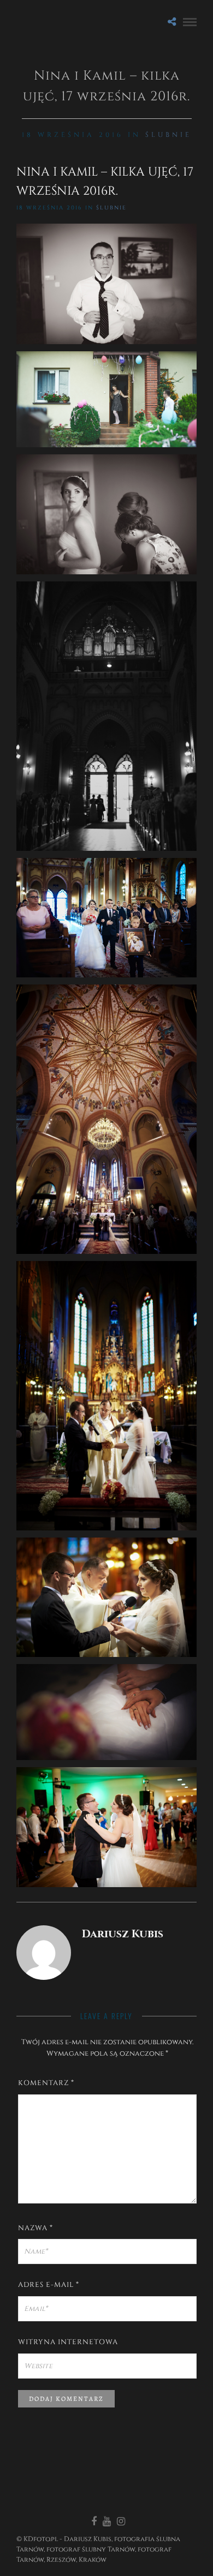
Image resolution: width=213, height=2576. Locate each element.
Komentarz (46, 2083)
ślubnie (168, 135)
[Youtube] (106, 2521)
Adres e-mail (49, 2285)
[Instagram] (121, 2521)
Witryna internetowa (68, 2342)
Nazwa (35, 2228)
